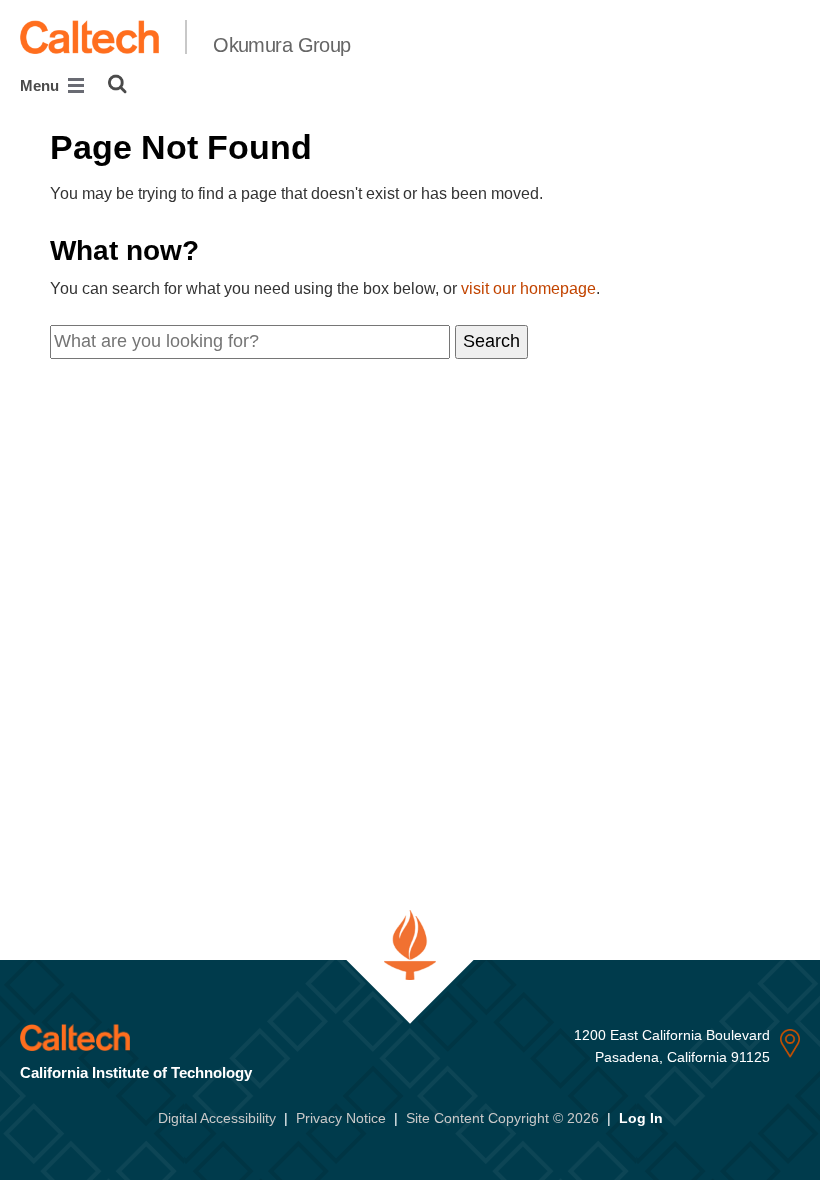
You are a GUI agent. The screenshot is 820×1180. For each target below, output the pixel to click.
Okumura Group (282, 45)
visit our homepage (528, 288)
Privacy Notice (341, 1118)
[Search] (117, 84)
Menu (41, 85)
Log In (641, 1118)
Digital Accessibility (217, 1118)
